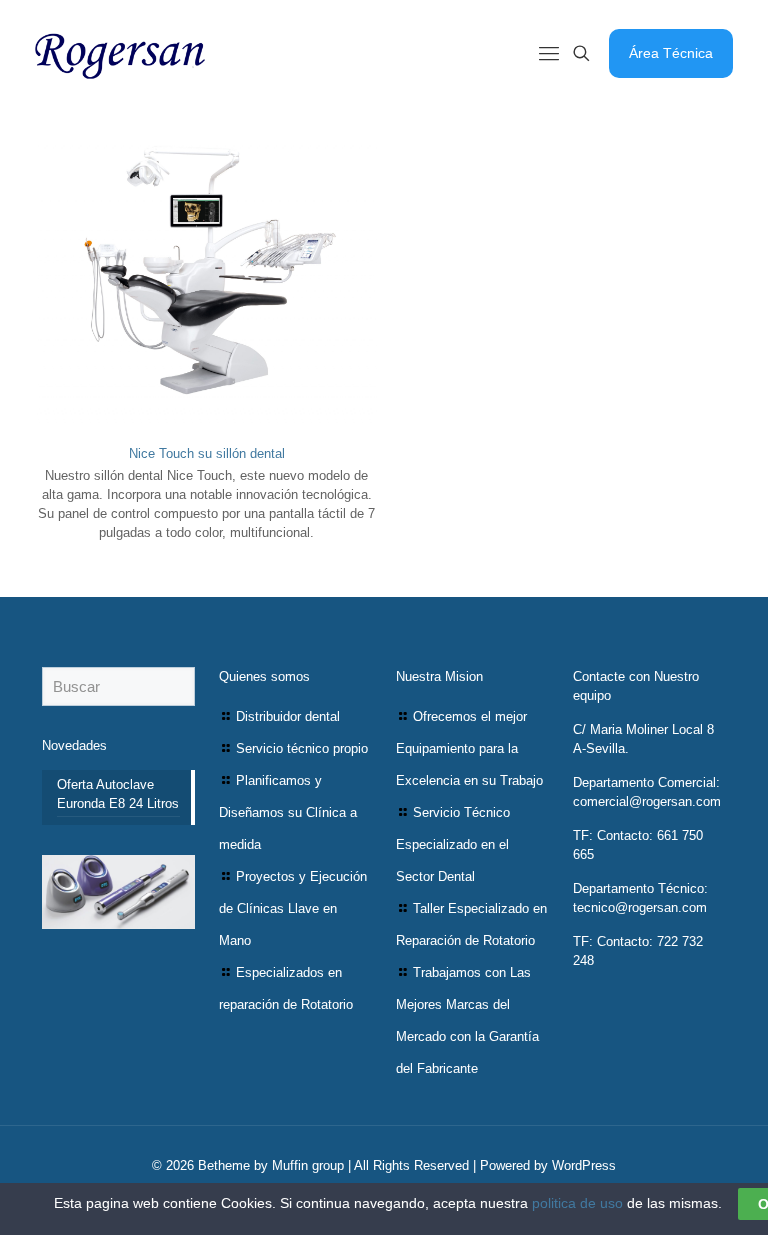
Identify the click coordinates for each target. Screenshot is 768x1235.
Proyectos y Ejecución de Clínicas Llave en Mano (293, 908)
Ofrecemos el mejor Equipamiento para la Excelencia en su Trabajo (469, 748)
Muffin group (308, 1165)
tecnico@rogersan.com (640, 907)
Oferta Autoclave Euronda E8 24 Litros (118, 794)
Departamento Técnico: (640, 888)
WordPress (584, 1165)
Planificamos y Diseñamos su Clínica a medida (288, 812)
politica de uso (577, 1203)
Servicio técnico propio (302, 748)
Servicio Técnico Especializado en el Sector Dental (453, 844)
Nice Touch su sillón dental (207, 453)
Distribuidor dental (288, 716)
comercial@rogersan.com (647, 801)
